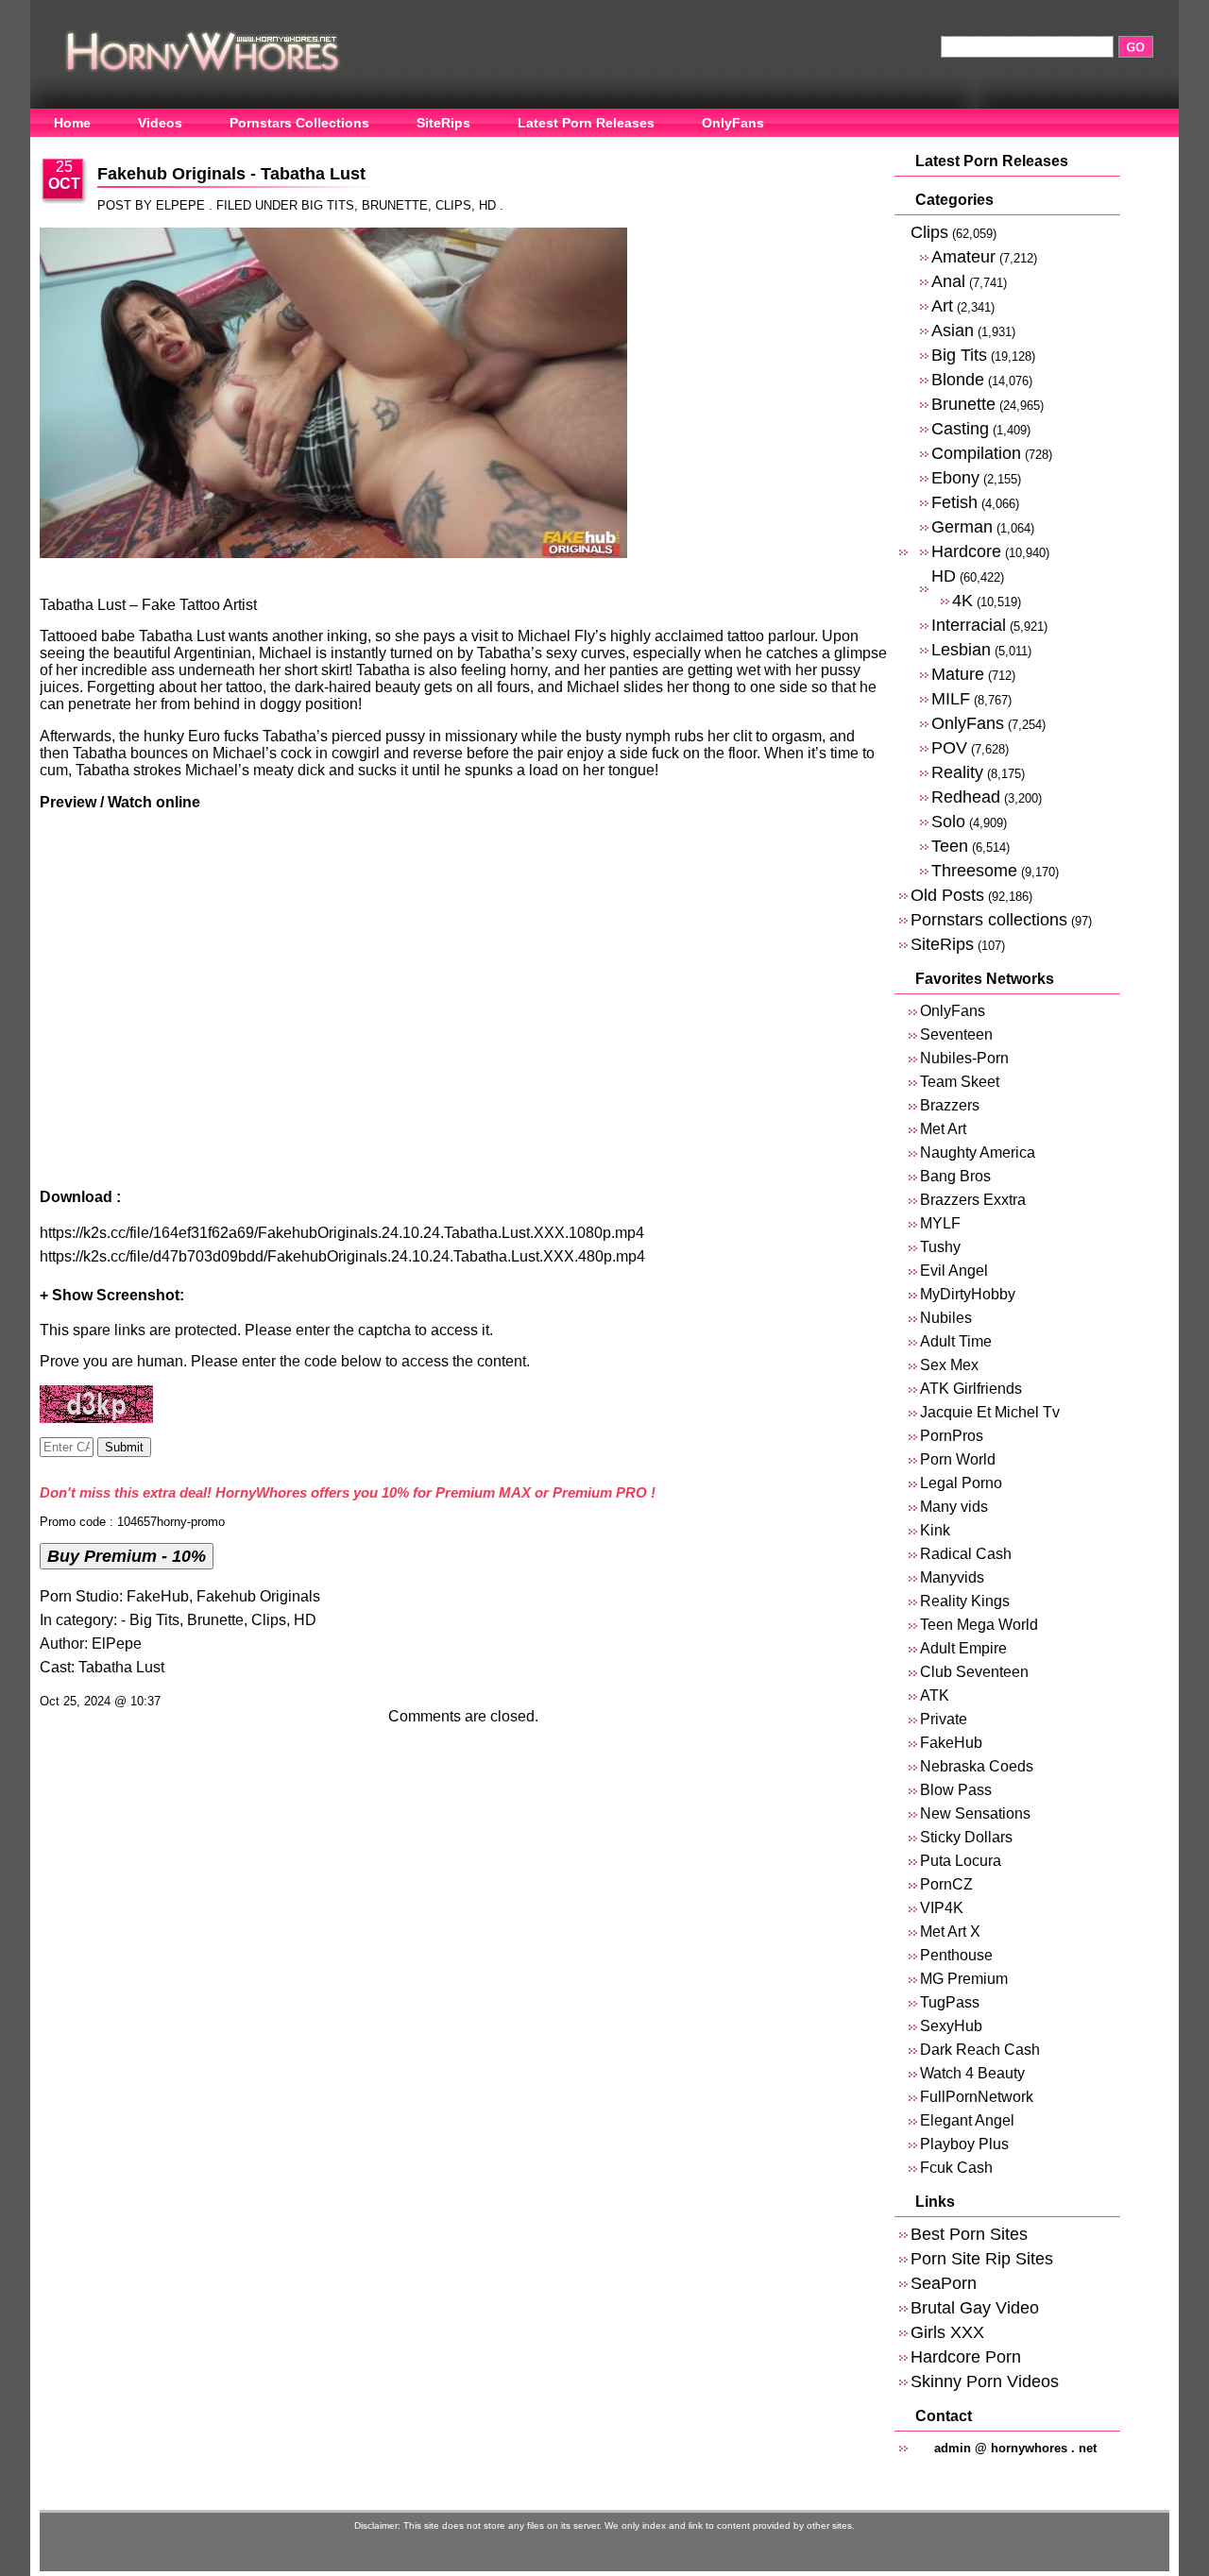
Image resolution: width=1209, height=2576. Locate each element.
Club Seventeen (974, 1672)
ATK (935, 1695)
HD (487, 205)
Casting (960, 428)
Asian (953, 330)
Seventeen (956, 1034)
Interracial (969, 625)
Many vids (954, 1507)
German (962, 526)
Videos (160, 123)
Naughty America (978, 1152)
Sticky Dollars (966, 1837)
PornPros (952, 1436)
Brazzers (950, 1105)
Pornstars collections (989, 919)
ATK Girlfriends (971, 1389)
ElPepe (117, 1644)
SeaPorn (944, 2283)
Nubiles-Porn (964, 1058)
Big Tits (328, 205)
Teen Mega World (979, 1625)
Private (944, 1719)
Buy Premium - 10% (127, 1556)
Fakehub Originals (258, 1596)
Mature (958, 674)
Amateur (963, 256)
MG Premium (964, 1979)
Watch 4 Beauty (972, 2073)
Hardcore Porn (966, 2356)
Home (72, 123)
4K (962, 600)
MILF (951, 698)
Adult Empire (963, 1648)
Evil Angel (954, 1271)
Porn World (958, 1459)
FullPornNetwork (977, 2097)
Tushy (940, 1247)
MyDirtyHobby (968, 1294)
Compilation (976, 453)
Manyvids (952, 1577)
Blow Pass (956, 1790)
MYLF (940, 1223)
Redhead (966, 797)
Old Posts (947, 895)
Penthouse (956, 1955)
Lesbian (961, 649)
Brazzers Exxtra (973, 1200)
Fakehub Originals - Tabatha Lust (231, 174)
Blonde (958, 379)
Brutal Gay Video (975, 2307)
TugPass (950, 2002)
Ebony (955, 477)
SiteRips (443, 123)
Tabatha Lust (121, 1667)
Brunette (395, 205)
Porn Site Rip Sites (982, 2258)
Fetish (954, 502)
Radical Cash (966, 1554)
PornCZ (946, 1884)
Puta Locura (961, 1861)
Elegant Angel (967, 2120)
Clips (453, 205)
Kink (935, 1530)
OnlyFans (733, 123)
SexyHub (951, 2026)
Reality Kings (965, 1601)
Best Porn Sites (969, 2234)
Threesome (974, 870)
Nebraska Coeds (977, 1766)
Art (942, 305)
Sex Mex (949, 1365)
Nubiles (946, 1318)
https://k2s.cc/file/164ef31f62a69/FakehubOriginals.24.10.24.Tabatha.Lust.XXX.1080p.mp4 (342, 1233)
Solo (948, 821)
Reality (957, 772)
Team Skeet (960, 1082)
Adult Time (956, 1341)
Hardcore (966, 551)
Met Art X (950, 1932)
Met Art (943, 1129)
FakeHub (158, 1596)
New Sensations (975, 1813)
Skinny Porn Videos (985, 2381)
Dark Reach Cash (980, 2050)
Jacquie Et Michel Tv (990, 1412)
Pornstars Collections (299, 123)
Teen (950, 846)
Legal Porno (961, 1483)
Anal (948, 281)
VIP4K (942, 1908)
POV (949, 747)
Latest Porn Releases (586, 123)
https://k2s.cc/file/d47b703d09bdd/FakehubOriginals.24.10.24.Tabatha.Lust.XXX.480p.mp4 (342, 1256)
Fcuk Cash (956, 2168)
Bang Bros (955, 1176)
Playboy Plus (964, 2144)
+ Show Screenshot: (112, 1295)
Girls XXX (947, 2332)
